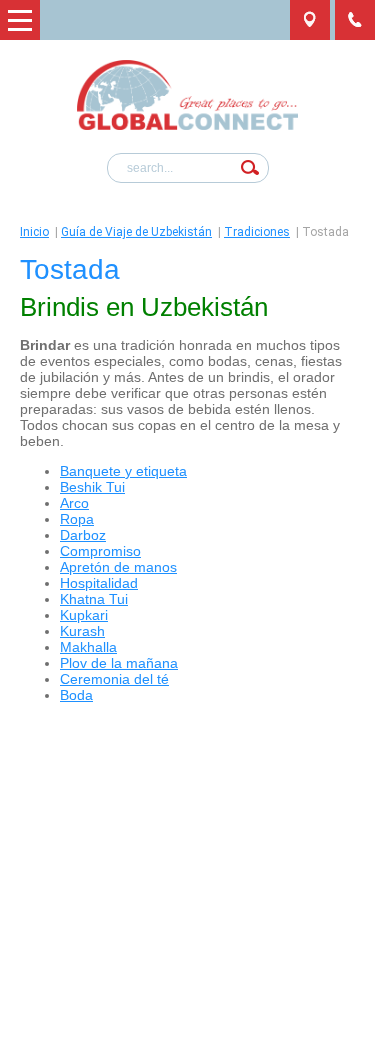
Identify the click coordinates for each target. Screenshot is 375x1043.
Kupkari (84, 615)
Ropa (77, 519)
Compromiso (100, 551)
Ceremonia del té (114, 679)
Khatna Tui (94, 599)
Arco (74, 503)
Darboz (83, 535)
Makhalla (88, 647)
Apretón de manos (118, 567)
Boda (76, 695)
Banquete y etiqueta (123, 471)
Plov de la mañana (119, 663)
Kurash (82, 631)
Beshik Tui (92, 487)
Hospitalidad (99, 583)
